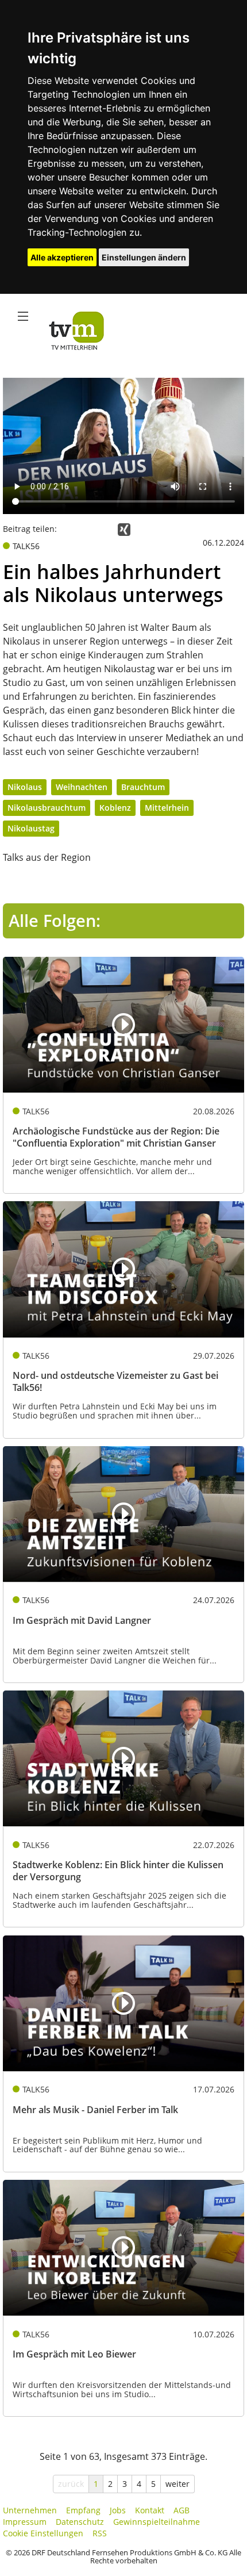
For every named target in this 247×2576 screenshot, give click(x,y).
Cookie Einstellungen (43, 2533)
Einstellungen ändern (144, 257)
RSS (100, 2533)
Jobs (118, 2510)
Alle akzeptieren (62, 257)
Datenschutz (80, 2522)
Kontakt (150, 2510)
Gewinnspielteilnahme (157, 2522)
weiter (177, 2484)
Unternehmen (30, 2510)
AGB (182, 2510)
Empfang (83, 2510)
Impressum (25, 2522)
